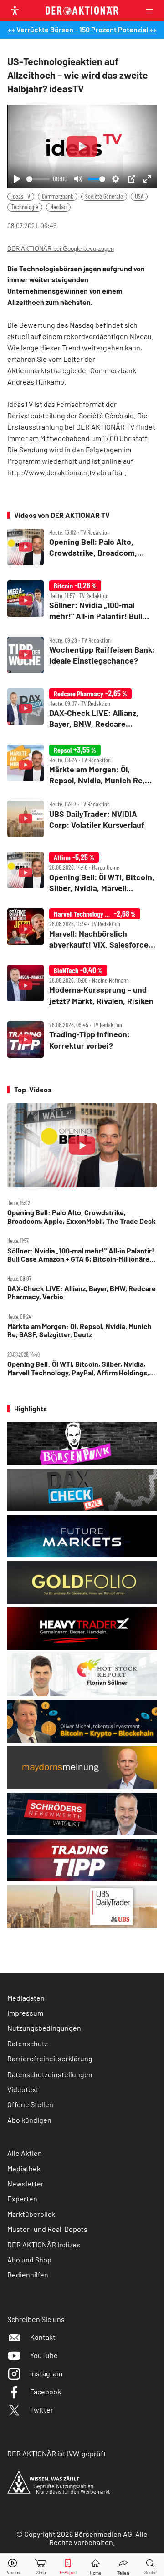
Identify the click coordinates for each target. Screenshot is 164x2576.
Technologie (25, 207)
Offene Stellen (30, 2104)
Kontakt (43, 2337)
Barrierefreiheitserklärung (50, 2058)
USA (139, 196)
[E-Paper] (68, 2565)
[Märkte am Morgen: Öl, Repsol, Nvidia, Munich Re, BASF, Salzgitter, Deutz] (82, 765)
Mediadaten (26, 1998)
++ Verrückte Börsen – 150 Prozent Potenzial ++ (82, 29)
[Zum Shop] (41, 2565)
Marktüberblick (31, 2214)
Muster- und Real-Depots (47, 2229)
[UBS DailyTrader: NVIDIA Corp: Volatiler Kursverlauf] (82, 819)
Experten (22, 2198)
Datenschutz (28, 2043)
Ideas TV (21, 196)
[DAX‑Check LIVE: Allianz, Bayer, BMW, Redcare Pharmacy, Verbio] (82, 709)
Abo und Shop (29, 2259)
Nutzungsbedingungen (44, 2028)
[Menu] (152, 11)
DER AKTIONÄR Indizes (44, 2244)
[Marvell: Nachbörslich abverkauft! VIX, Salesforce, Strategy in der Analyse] (82, 929)
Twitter (42, 2410)
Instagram (46, 2373)
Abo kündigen (29, 2120)
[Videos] (14, 2565)
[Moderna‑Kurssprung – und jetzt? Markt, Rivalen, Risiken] (82, 986)
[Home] (95, 2565)
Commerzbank (58, 196)
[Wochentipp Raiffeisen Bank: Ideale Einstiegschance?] (82, 655)
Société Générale (104, 196)
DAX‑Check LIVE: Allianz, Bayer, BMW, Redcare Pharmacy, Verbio (82, 1293)
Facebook (46, 2391)
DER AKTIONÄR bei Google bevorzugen (61, 249)
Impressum (25, 2013)
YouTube (44, 2355)
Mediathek (24, 2168)
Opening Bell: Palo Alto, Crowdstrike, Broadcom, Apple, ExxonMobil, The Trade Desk (82, 1217)
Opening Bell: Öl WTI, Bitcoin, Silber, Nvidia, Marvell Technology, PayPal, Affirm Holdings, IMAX (78, 1368)
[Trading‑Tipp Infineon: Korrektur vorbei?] (82, 1040)
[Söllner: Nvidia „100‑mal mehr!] (82, 601)
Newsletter (26, 2183)
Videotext (23, 2089)
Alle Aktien (25, 2153)
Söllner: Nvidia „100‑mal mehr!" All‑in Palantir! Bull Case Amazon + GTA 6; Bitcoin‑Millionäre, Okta (81, 1255)
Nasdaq (58, 207)
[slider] (38, 179)
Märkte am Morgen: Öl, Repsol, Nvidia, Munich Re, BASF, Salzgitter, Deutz (79, 1330)
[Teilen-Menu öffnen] (123, 2565)
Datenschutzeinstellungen (50, 2074)
